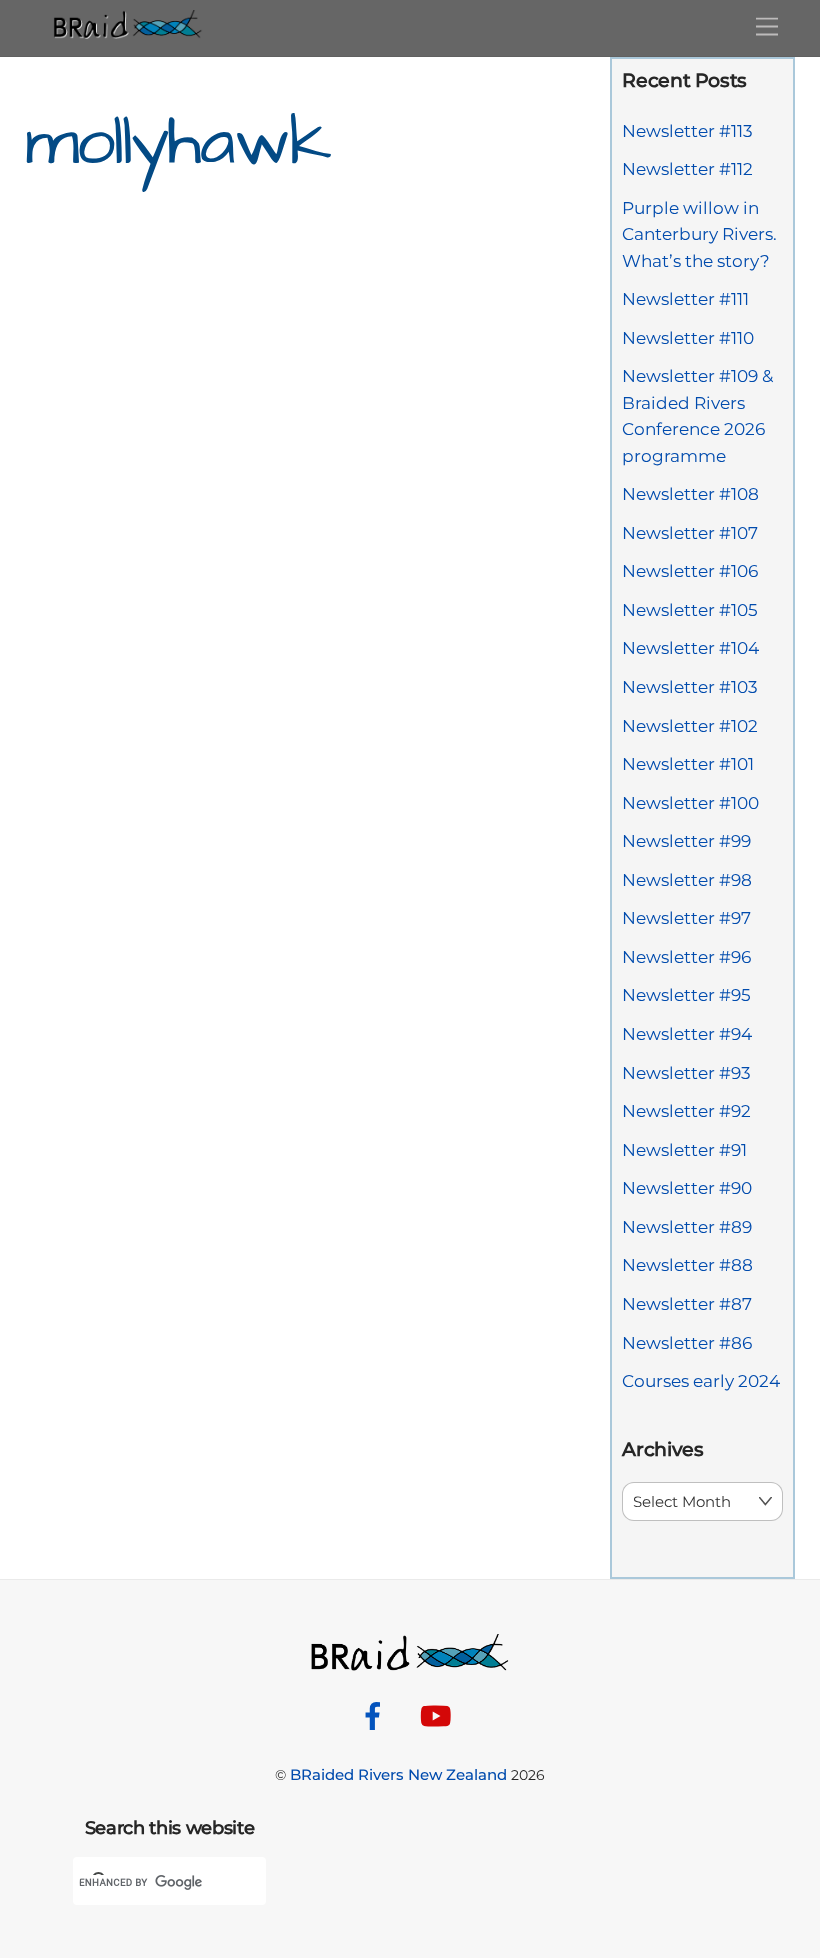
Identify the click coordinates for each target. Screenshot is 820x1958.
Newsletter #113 (687, 131)
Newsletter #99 (686, 841)
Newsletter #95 (686, 995)
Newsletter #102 (690, 726)
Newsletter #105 (690, 610)
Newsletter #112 (687, 169)
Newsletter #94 (687, 1034)
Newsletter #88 (687, 1265)
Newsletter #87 (687, 1304)
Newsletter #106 (690, 571)
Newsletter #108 (690, 494)
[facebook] (376, 1714)
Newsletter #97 (686, 918)
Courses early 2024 (701, 1381)
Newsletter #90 (687, 1188)
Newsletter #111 (685, 299)
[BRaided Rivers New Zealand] (128, 30)
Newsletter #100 (690, 803)
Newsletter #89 (687, 1227)
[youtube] (439, 1714)
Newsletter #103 (690, 687)
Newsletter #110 (688, 338)
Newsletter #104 (690, 648)
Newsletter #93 (686, 1073)
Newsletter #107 (690, 533)
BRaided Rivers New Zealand (398, 1774)
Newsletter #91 (684, 1150)
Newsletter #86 (687, 1343)
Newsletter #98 (687, 880)
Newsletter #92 (686, 1111)
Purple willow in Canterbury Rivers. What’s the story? (699, 234)
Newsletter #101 (688, 764)
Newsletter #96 (686, 957)
